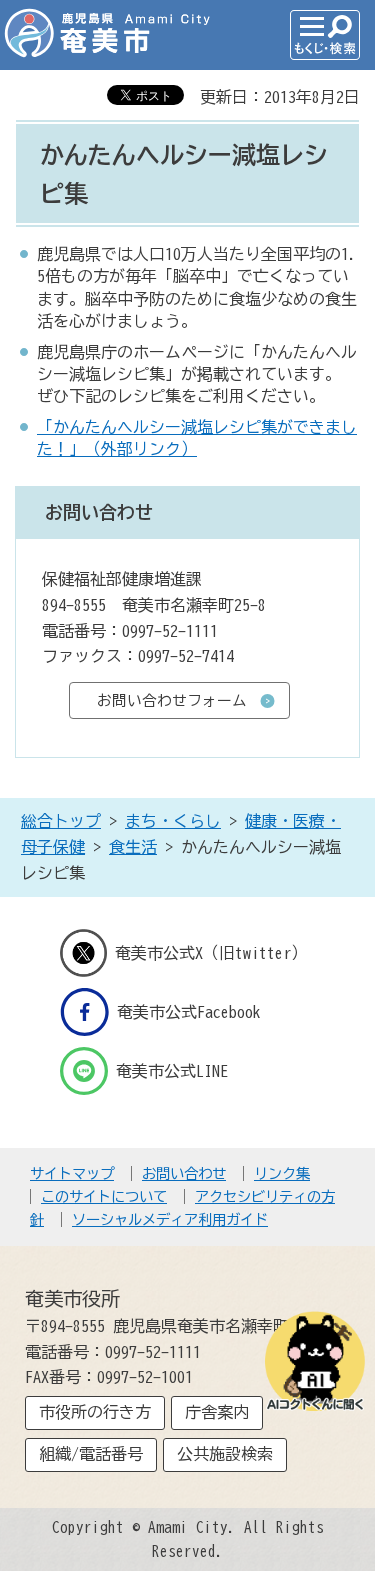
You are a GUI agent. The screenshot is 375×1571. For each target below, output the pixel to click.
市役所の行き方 (95, 1412)
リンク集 (282, 1173)
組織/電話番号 (91, 1454)
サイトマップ (72, 1173)
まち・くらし (173, 821)
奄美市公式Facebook (189, 1012)
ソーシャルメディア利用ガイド (170, 1219)
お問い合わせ (184, 1173)
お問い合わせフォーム (172, 700)
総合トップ (61, 821)
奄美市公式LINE (172, 1071)
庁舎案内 (217, 1412)
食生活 (133, 847)
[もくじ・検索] (325, 35)
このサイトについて (104, 1196)
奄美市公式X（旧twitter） (211, 953)
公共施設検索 (225, 1454)
